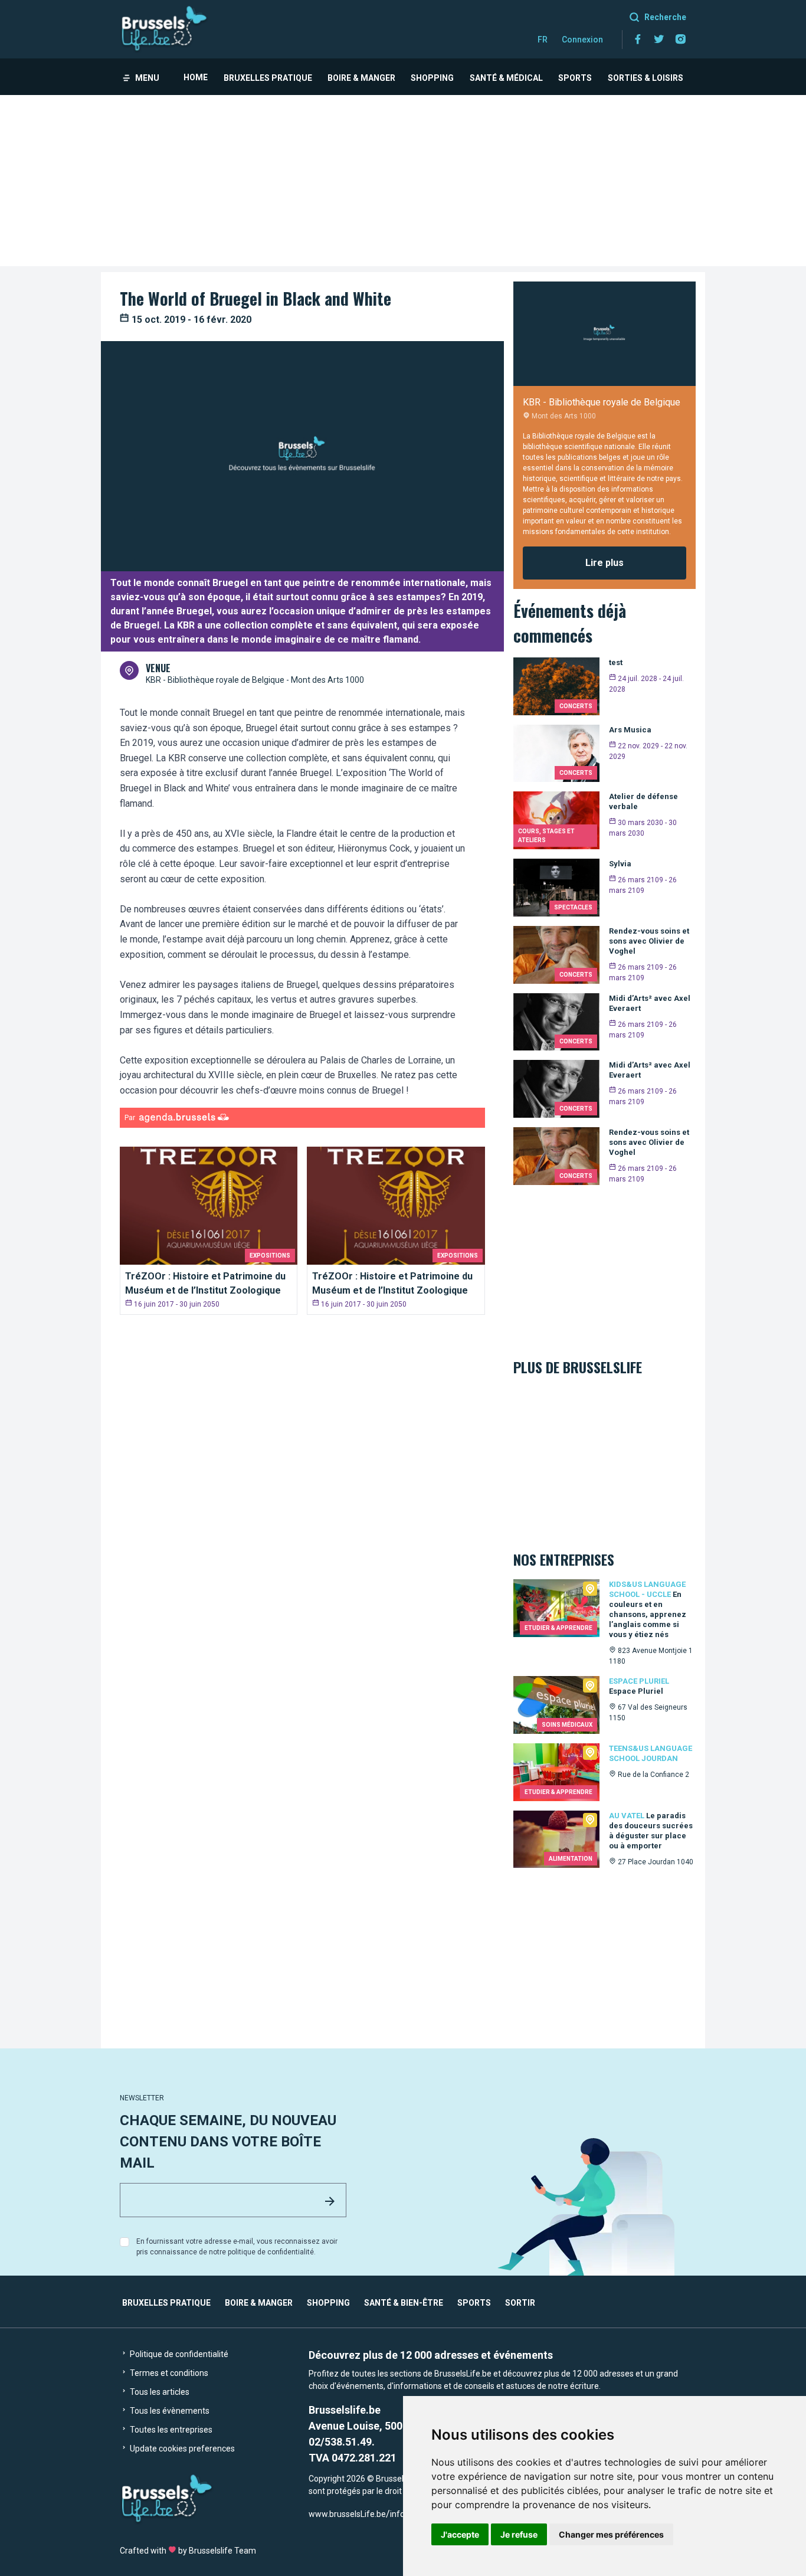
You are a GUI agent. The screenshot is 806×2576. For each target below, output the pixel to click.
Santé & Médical (506, 78)
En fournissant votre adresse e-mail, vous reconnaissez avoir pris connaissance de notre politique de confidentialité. (237, 2247)
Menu (147, 78)
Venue (158, 668)
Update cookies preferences (181, 2449)
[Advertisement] (403, 184)
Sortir (520, 2303)
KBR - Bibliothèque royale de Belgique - (218, 680)
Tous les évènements (169, 2411)
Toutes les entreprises (170, 2430)
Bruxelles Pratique (268, 78)
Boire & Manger (361, 78)
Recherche (665, 17)
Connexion (582, 40)
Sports (575, 78)
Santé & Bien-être (404, 2303)
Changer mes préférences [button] (611, 2534)
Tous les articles (159, 2392)
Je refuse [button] (519, 2534)
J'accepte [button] (460, 2534)
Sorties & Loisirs (646, 78)
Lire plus (604, 563)
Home (196, 77)
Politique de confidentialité (178, 2354)
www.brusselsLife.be (347, 2514)
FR (543, 40)
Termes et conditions (168, 2373)
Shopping (432, 78)
